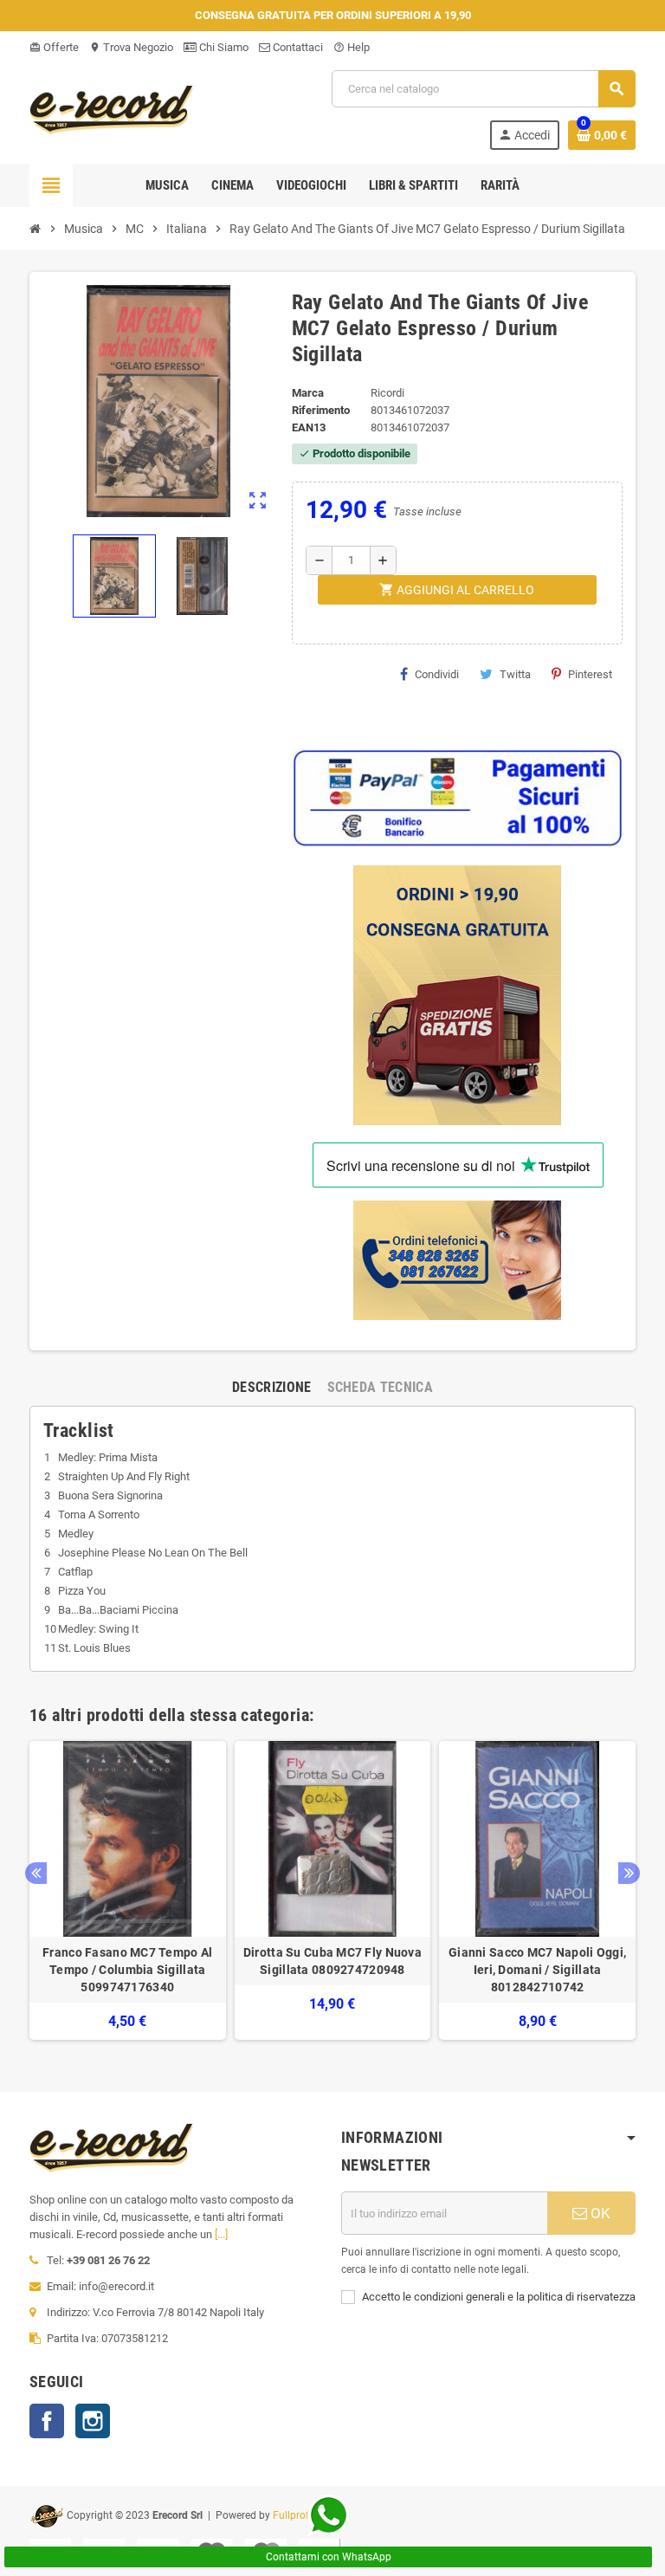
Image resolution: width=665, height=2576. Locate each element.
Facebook (47, 2421)
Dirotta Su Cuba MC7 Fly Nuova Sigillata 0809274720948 (332, 1961)
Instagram (93, 2421)
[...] (221, 2234)
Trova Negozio (131, 47)
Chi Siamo (223, 47)
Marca (308, 393)
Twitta (515, 674)
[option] (128, 1891)
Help (352, 47)
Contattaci (297, 47)
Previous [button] (36, 1873)
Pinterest (590, 674)
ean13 (309, 427)
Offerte (54, 47)
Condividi (437, 674)
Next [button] (629, 1873)
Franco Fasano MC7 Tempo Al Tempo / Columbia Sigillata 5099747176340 (127, 1970)
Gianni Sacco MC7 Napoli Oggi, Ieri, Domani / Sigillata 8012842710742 (537, 1970)
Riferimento (321, 410)
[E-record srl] (112, 109)
